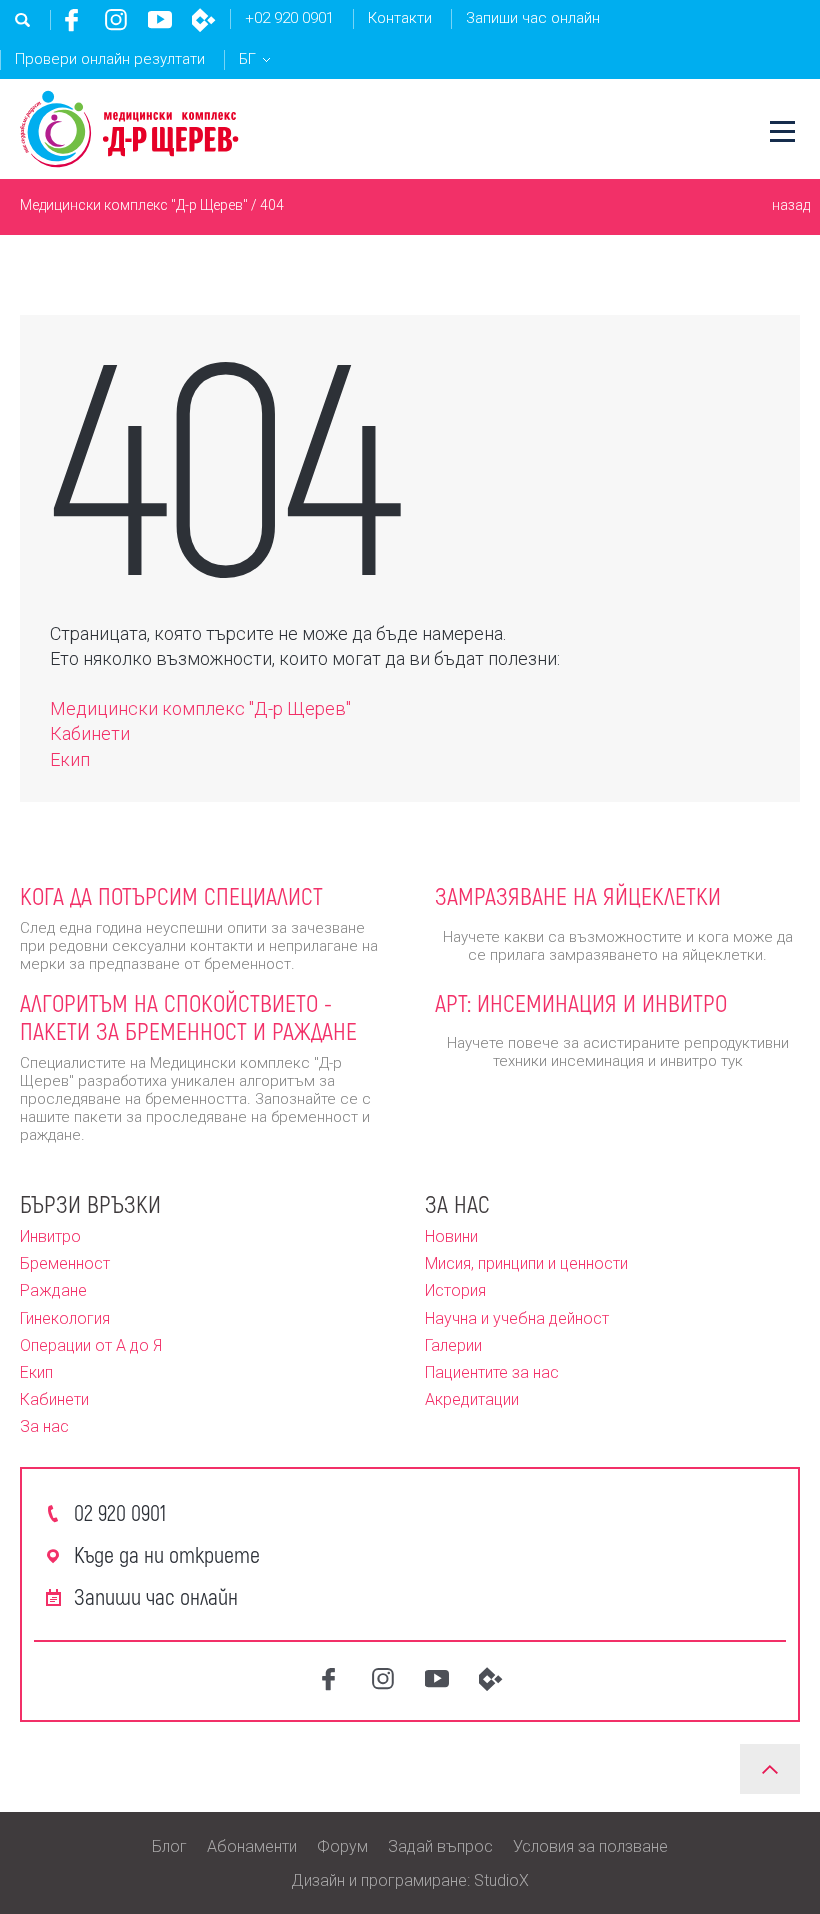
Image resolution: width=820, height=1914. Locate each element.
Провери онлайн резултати (110, 59)
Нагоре (770, 1769)
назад (791, 205)
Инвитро (50, 1236)
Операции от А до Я (91, 1345)
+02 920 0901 (289, 18)
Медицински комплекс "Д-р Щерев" (134, 205)
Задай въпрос (440, 1846)
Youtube (160, 20)
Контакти (400, 18)
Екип (70, 759)
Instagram (116, 20)
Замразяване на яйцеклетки (578, 895)
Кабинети (90, 733)
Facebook (72, 20)
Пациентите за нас (492, 1372)
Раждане (53, 1290)
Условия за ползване (590, 1846)
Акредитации (472, 1399)
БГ (247, 59)
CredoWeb (204, 20)
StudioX (501, 1880)
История (455, 1290)
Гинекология (65, 1318)
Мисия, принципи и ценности (526, 1263)
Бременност (65, 1263)
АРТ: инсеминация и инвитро (581, 1002)
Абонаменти (252, 1846)
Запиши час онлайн (533, 18)
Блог (169, 1846)
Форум (342, 1846)
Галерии (453, 1345)
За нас (44, 1426)
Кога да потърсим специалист (171, 895)
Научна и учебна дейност (517, 1318)
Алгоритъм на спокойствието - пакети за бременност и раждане (188, 1017)
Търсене (23, 20)
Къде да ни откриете (167, 1554)
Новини (451, 1236)
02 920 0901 (120, 1512)
